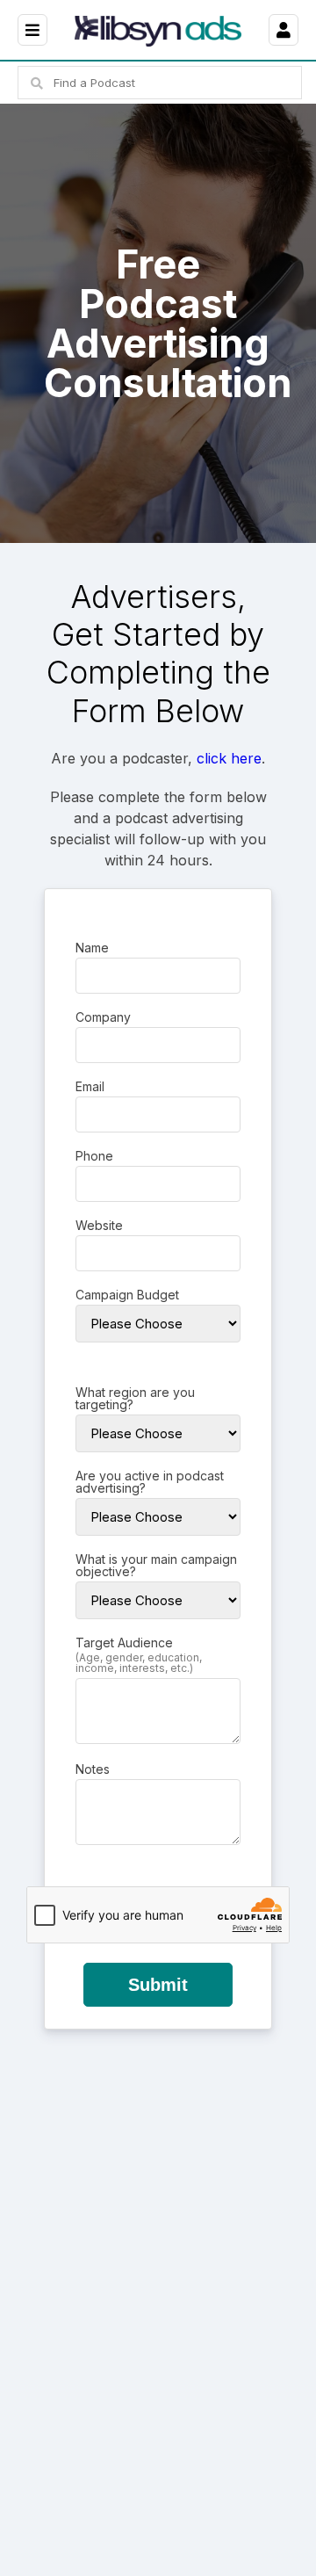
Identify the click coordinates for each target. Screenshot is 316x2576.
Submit (158, 1985)
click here (229, 758)
